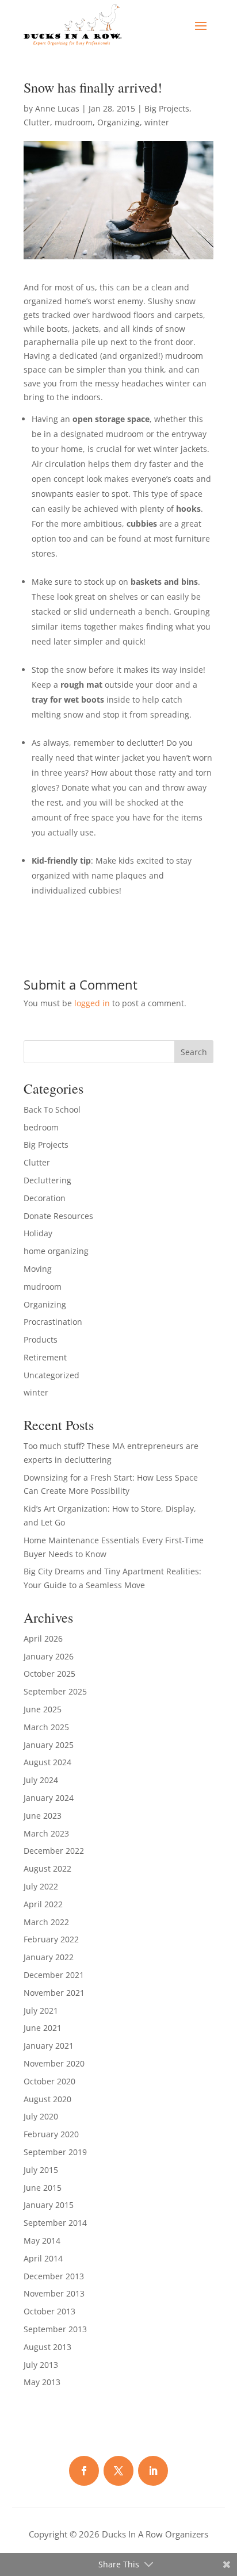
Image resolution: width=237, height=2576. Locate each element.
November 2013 (54, 2293)
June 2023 (43, 1816)
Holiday (38, 1233)
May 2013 (42, 2382)
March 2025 (46, 1727)
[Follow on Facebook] (84, 2471)
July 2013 (41, 2365)
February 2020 (51, 2134)
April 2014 (43, 2258)
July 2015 (41, 2170)
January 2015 (49, 2205)
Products (41, 1339)
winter (157, 122)
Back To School (52, 1109)
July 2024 (41, 1780)
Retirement (45, 1357)
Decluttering (47, 1180)
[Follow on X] (118, 2471)
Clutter (37, 122)
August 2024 (47, 1762)
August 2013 (47, 2347)
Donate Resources (58, 1216)
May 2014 (42, 2240)
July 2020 (41, 2116)
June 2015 (43, 2188)
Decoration (45, 1198)
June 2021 (43, 2028)
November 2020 (54, 2063)
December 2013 (54, 2276)
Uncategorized (51, 1375)
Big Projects (167, 108)
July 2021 (41, 2010)
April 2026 (43, 1638)
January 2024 (49, 1798)
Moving (38, 1269)
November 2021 (54, 1993)
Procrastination (53, 1322)
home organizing (56, 1251)
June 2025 (43, 1709)
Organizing (118, 122)
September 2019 (55, 2152)
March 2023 (46, 1833)
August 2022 (47, 1868)
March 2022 (46, 1922)
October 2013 (49, 2311)
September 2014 (55, 2223)
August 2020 (47, 2099)
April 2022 (43, 1904)
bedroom (41, 1127)
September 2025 (55, 1691)
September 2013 (55, 2329)
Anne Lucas (57, 108)
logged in (92, 1003)
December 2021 (54, 1975)
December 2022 (54, 1851)
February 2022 (51, 1939)
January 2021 (49, 2046)
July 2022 (41, 1886)
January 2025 (49, 1745)
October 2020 (49, 2081)
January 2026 (49, 1656)
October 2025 (49, 1674)
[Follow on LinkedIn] (153, 2471)
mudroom (74, 122)
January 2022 (49, 1957)
